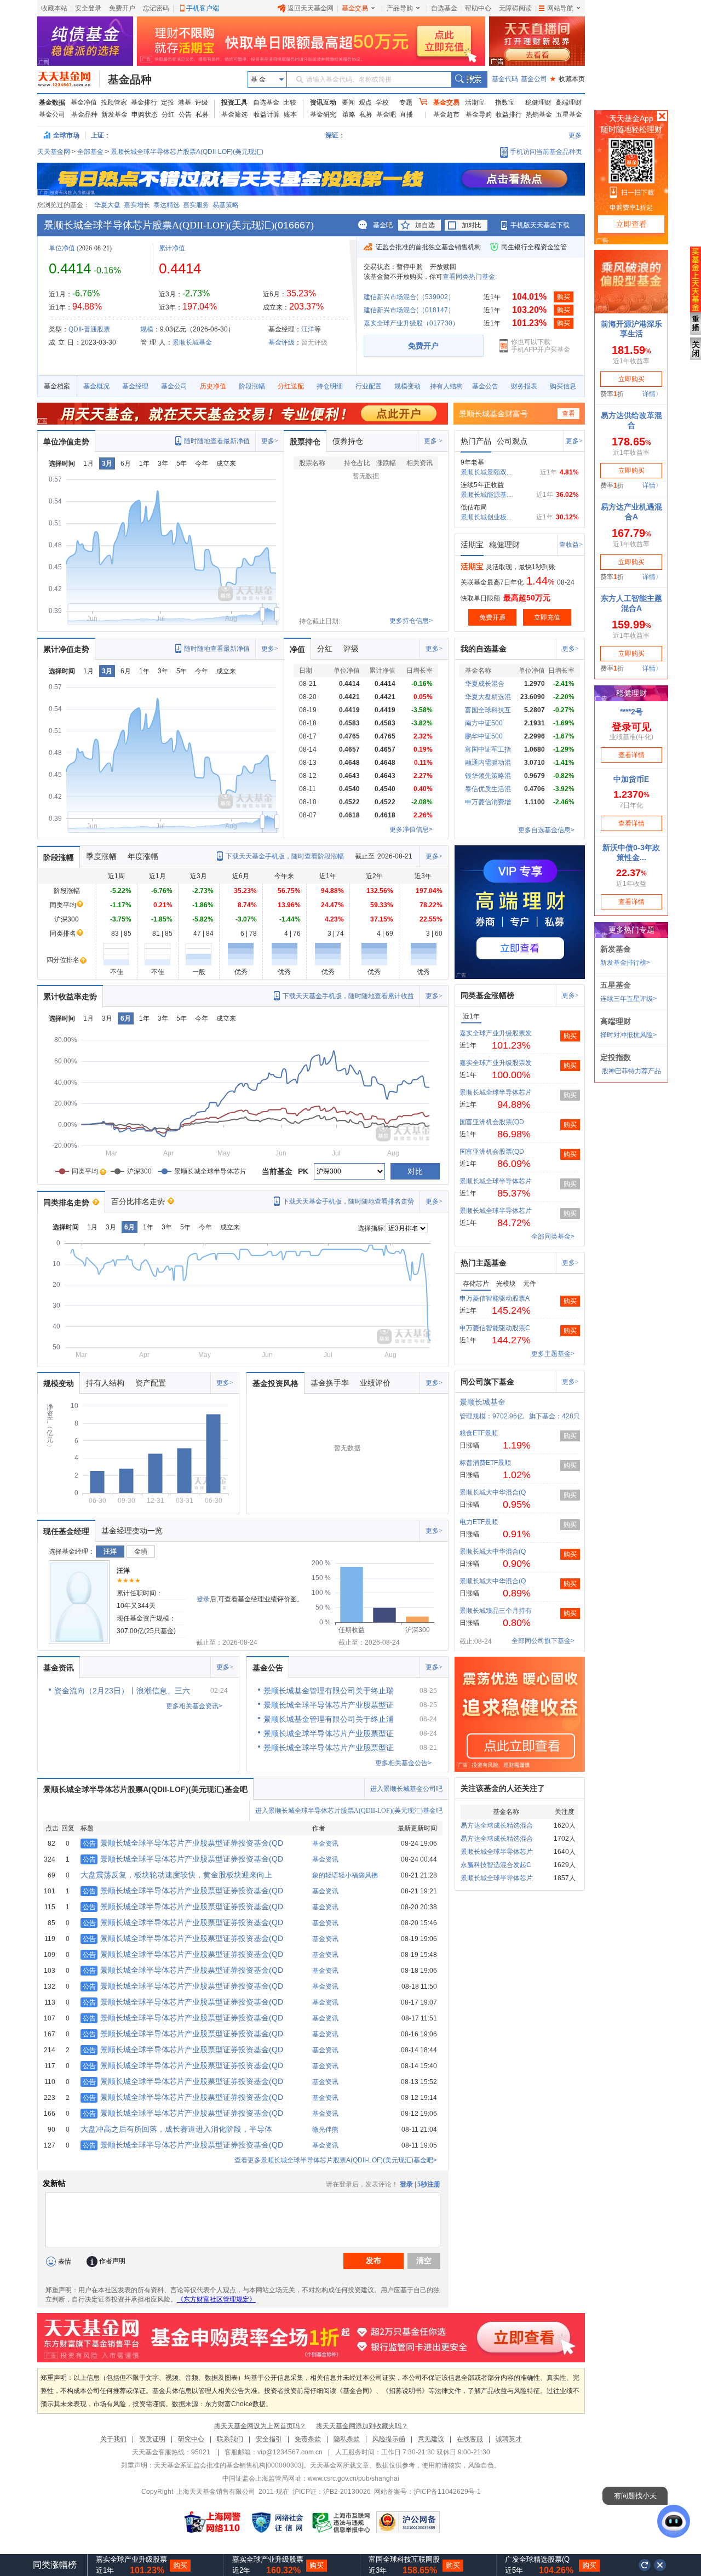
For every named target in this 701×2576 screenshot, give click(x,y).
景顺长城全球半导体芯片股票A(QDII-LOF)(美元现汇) (187, 152)
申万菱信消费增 (488, 802)
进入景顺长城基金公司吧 (406, 1789)
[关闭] (660, 2565)
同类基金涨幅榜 (487, 995)
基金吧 (386, 115)
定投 (168, 102)
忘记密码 (156, 8)
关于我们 (113, 2439)
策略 (349, 115)
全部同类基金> (553, 1237)
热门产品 (476, 441)
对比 (415, 1171)
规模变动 (407, 386)
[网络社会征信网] (277, 2522)
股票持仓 (305, 442)
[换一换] (645, 2565)
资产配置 (151, 1383)
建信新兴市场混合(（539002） (409, 297)
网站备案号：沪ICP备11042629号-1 (427, 2492)
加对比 (472, 225)
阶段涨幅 (252, 386)
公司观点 (512, 441)
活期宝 (475, 102)
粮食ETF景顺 (479, 1433)
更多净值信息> (411, 829)
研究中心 (191, 2439)
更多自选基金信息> (546, 830)
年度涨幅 (143, 856)
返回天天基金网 (311, 8)
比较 (290, 102)
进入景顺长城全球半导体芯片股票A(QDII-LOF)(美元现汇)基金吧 (349, 1811)
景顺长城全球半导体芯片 (496, 1092)
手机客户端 (203, 8)
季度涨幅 (101, 856)
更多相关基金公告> (403, 1763)
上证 (97, 135)
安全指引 (269, 2439)
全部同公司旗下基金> (543, 1641)
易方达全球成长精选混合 (497, 1825)
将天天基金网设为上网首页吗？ (260, 2426)
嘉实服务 (196, 205)
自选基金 (444, 8)
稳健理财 (538, 102)
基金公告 (485, 386)
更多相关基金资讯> (194, 1706)
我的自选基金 (484, 649)
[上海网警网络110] (212, 2522)
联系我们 (230, 2439)
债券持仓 (348, 441)
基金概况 (96, 386)
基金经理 (135, 386)
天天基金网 (54, 152)
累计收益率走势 (70, 997)
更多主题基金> (553, 1354)
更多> (270, 441)
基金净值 (84, 102)
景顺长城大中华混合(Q (493, 1492)
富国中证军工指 (488, 749)
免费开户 (122, 8)
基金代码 (505, 79)
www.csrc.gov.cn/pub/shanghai (354, 2478)
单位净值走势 (66, 442)
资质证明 (152, 2439)
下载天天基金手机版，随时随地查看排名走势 (348, 1201)
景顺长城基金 (192, 342)
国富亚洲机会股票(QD (492, 1122)
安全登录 (88, 8)
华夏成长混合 (485, 684)
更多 (575, 135)
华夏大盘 (107, 205)
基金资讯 (59, 1668)
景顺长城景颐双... (486, 472)
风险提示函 (389, 2439)
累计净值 (172, 248)
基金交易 (355, 8)
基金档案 (57, 386)
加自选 (425, 225)
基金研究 (323, 115)
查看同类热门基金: (470, 277)
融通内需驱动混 (488, 763)
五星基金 (569, 115)
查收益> (571, 545)
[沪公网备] (408, 2522)
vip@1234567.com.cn (290, 2452)
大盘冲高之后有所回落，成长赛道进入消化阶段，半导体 (176, 2129)
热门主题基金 (484, 1263)
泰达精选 (166, 205)
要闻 (348, 102)
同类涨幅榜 (55, 2565)
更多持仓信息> (411, 621)
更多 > (433, 441)
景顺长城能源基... (486, 495)
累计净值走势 (66, 649)
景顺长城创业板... (486, 517)
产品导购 (400, 8)
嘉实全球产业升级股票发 (496, 1033)
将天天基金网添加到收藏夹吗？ (362, 2426)
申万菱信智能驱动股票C (495, 1328)
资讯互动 (323, 102)
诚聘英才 (509, 2439)
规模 (147, 329)
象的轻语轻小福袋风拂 (345, 1875)
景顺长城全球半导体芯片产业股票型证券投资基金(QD (183, 1843)
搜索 (469, 79)
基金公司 (534, 79)
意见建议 (431, 2439)
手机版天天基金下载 (540, 225)
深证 (335, 135)
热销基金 (539, 115)
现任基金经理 (66, 1531)
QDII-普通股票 (89, 329)
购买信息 (563, 386)
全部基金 (90, 152)
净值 (297, 649)
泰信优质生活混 (488, 789)
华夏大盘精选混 (488, 697)
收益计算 (267, 115)
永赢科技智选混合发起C (496, 1865)
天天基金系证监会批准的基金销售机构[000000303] (229, 2465)
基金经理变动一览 (132, 1531)
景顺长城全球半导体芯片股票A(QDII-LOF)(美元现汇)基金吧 (145, 1789)
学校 (382, 102)
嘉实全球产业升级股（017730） (411, 323)
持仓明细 (330, 386)
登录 (203, 1599)
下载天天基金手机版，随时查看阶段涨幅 (285, 856)
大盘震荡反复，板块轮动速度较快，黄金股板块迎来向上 (176, 1875)
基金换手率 (330, 1383)
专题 (406, 102)
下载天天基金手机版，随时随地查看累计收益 (348, 996)
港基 (185, 102)
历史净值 (213, 386)
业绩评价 (375, 1383)
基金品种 (130, 79)
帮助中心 (478, 8)
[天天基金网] (69, 79)
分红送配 (291, 386)
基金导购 (479, 115)
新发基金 (114, 115)
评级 (202, 102)
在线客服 (470, 2439)
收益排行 (509, 115)
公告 (185, 115)
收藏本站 (54, 8)
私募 (202, 115)
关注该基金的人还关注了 (503, 1788)
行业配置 (369, 386)
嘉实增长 (137, 205)
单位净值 (62, 248)
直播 (406, 115)
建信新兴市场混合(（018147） (409, 310)
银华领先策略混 (488, 776)
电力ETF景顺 (479, 1522)
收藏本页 (567, 79)
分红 (168, 115)
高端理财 (568, 102)
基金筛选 (234, 115)
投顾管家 (114, 102)
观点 (365, 102)
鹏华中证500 (484, 736)
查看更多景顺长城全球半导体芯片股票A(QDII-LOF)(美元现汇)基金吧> (336, 2160)
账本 (290, 115)
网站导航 (560, 8)
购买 (564, 297)
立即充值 (547, 617)
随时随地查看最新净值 (217, 441)
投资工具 (234, 102)
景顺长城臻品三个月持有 (496, 1611)
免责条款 (308, 2439)
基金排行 (144, 102)
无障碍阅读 (515, 8)
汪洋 (308, 329)
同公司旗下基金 (487, 1382)
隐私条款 (347, 2439)
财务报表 (524, 386)
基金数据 (52, 102)
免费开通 (492, 617)
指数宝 (505, 102)
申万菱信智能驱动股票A (495, 1298)
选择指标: (372, 1228)
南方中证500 (484, 723)
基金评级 (281, 342)
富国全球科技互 (488, 710)
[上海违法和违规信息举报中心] (342, 2522)
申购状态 (145, 115)
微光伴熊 (325, 2130)
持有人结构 (446, 386)
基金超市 (446, 115)
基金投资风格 (275, 1383)
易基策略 (226, 205)
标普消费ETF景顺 (485, 1463)
